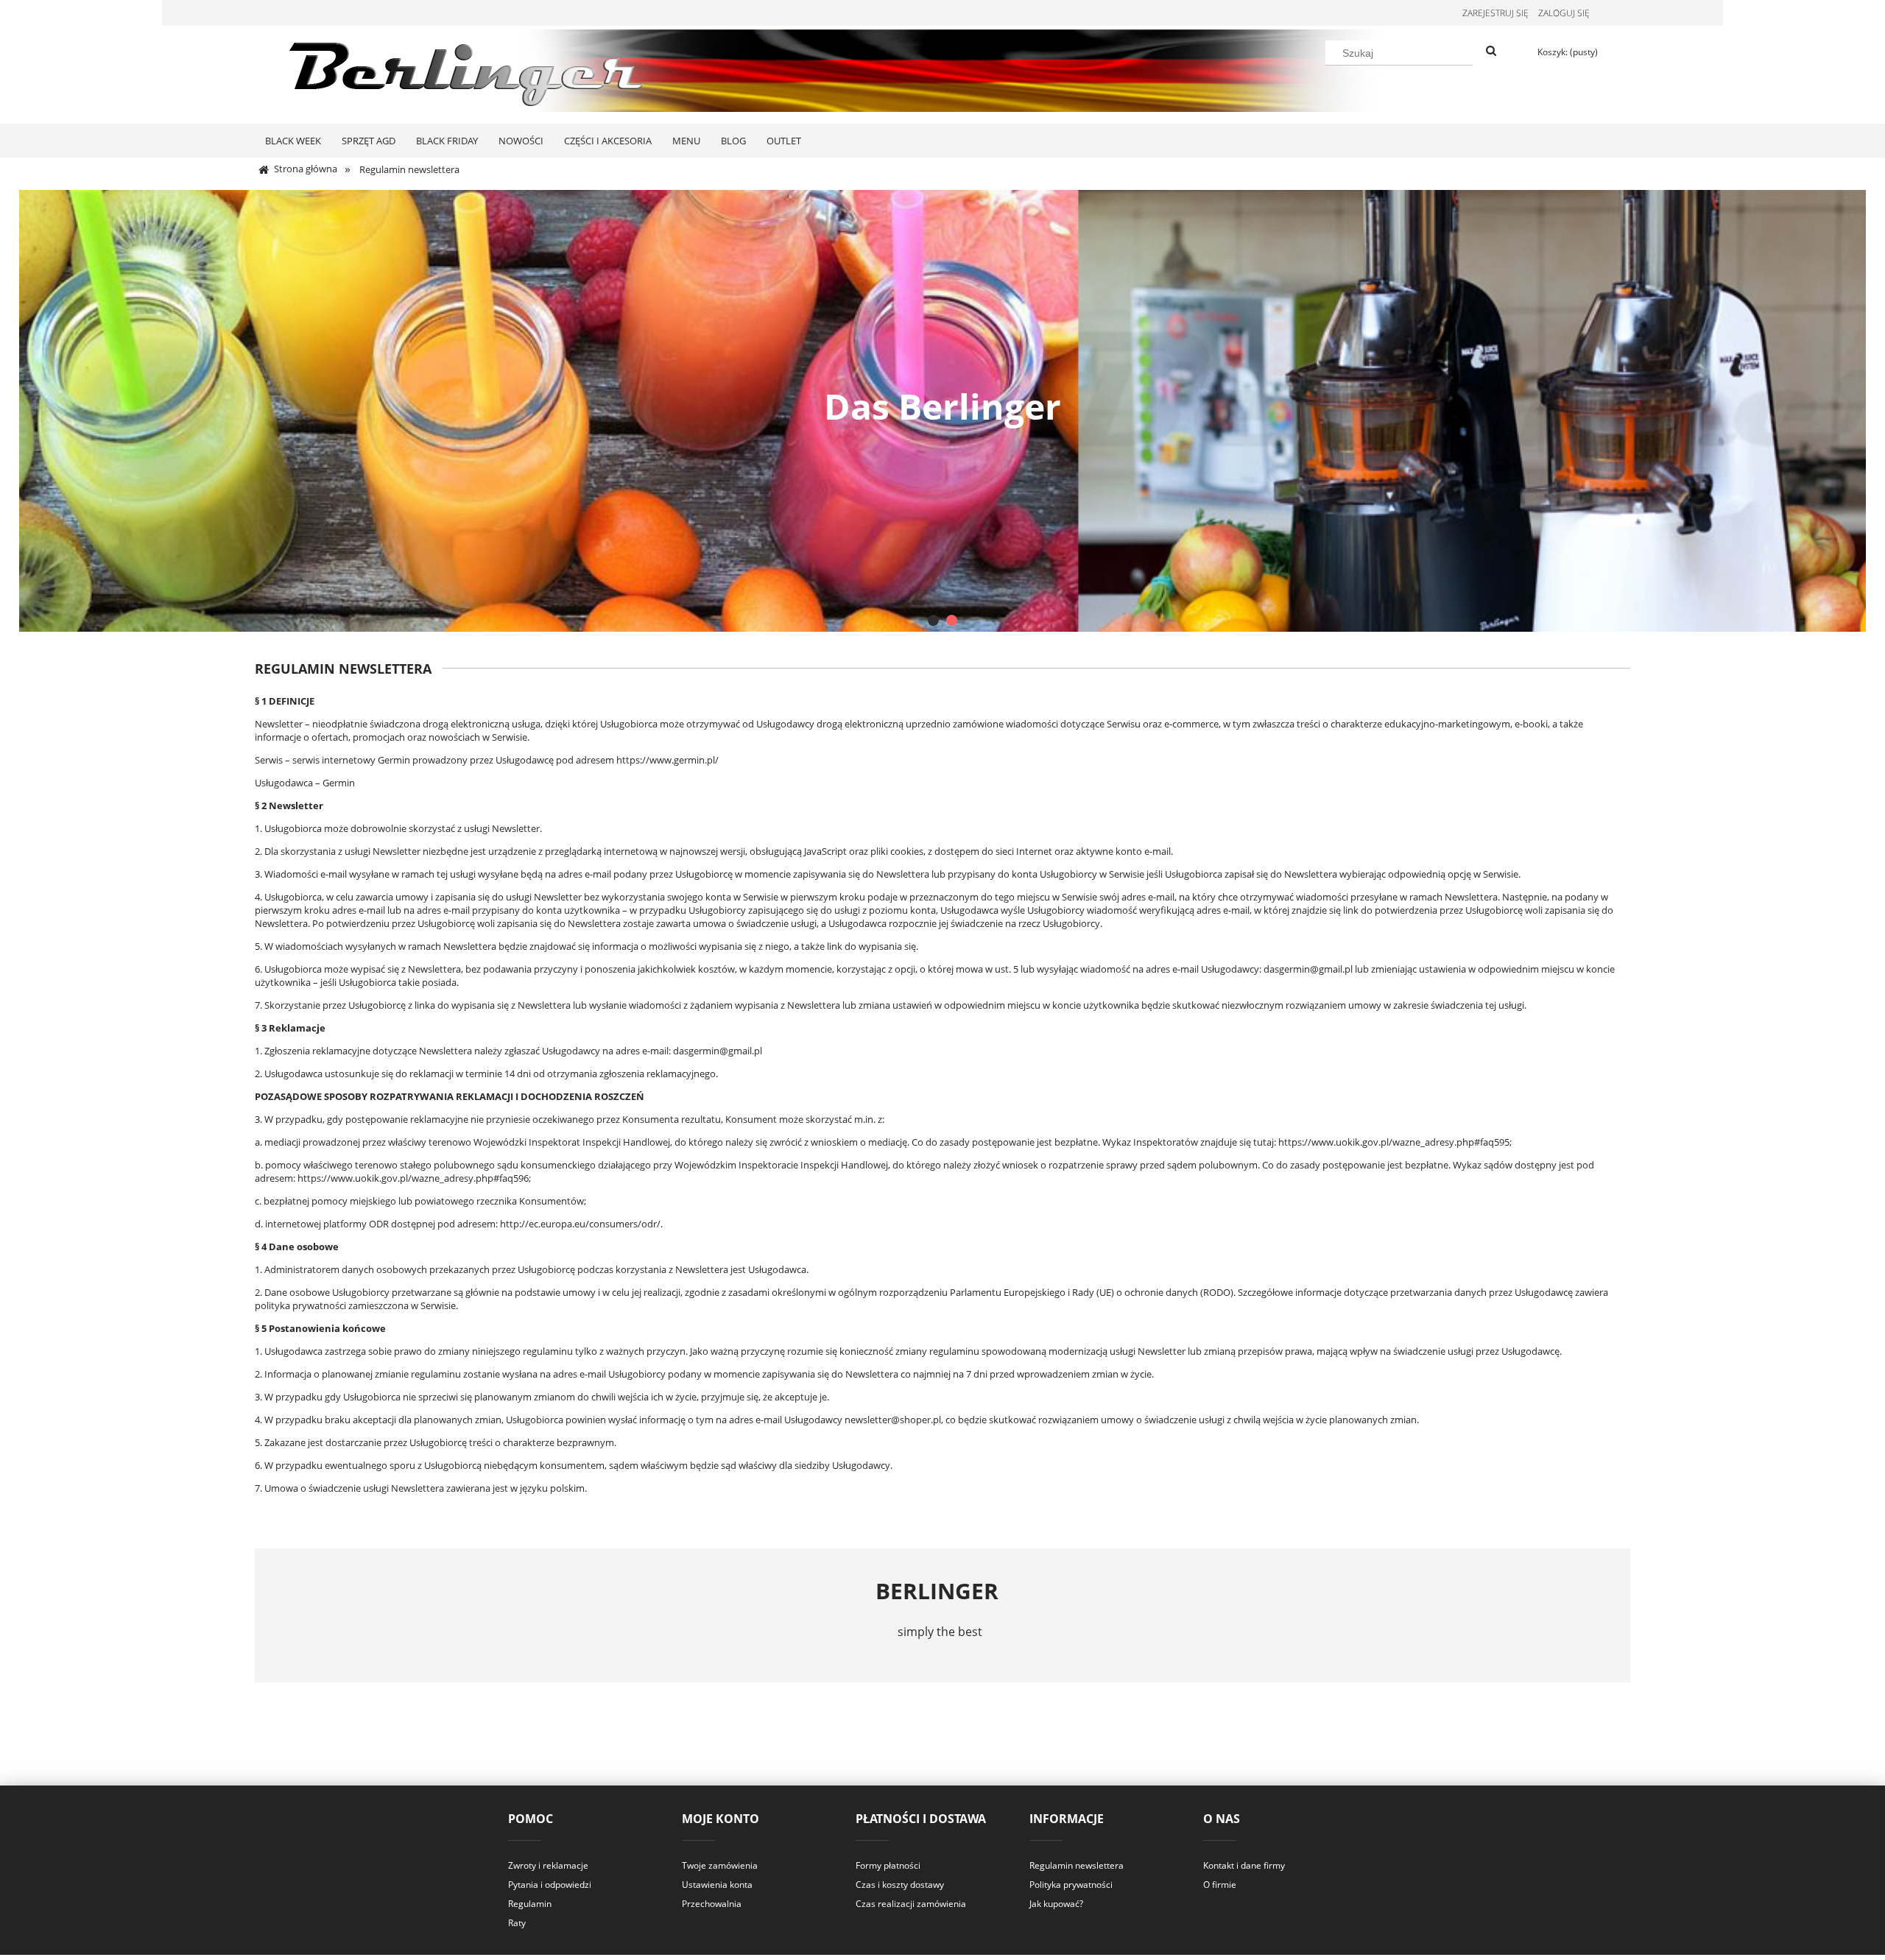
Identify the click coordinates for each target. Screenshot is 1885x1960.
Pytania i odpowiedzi (550, 1885)
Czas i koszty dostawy (900, 1885)
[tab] (933, 620)
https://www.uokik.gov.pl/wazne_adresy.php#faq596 (413, 1178)
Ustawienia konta (717, 1885)
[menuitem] (293, 141)
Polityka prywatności (1071, 1885)
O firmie (1220, 1885)
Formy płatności (888, 1865)
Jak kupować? (1056, 1904)
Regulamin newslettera (1077, 1865)
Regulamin (530, 1904)
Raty (517, 1923)
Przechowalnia (712, 1904)
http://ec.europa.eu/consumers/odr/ (580, 1224)
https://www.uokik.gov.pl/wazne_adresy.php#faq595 (1394, 1142)
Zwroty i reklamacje (548, 1865)
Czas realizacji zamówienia (911, 1904)
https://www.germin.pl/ (667, 760)
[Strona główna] (471, 72)
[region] (943, 411)
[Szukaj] (1491, 52)
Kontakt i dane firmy (1244, 1865)
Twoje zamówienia (720, 1865)
